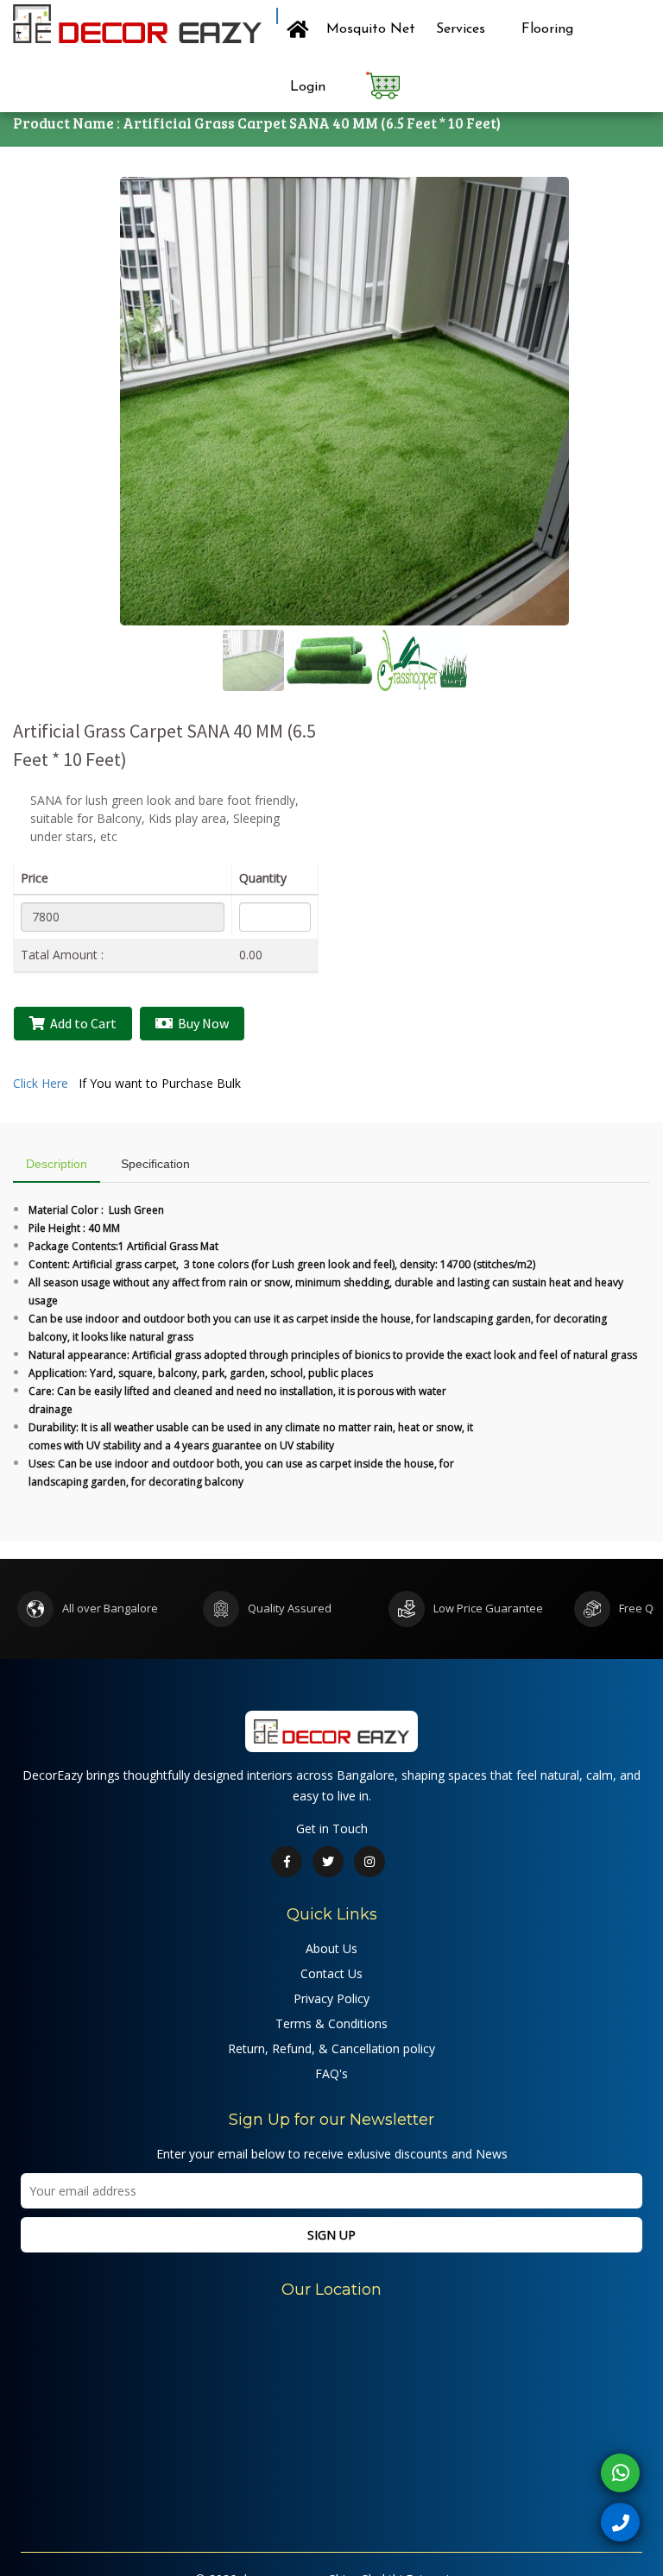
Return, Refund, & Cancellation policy (331, 2048)
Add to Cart (81, 1023)
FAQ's (331, 2073)
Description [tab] (57, 1164)
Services (461, 29)
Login (310, 87)
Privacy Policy (331, 1998)
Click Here (41, 1083)
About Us (331, 1948)
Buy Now (201, 1023)
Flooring (547, 29)
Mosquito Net (371, 29)
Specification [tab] (155, 1164)
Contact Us (331, 1973)
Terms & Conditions (331, 2023)
